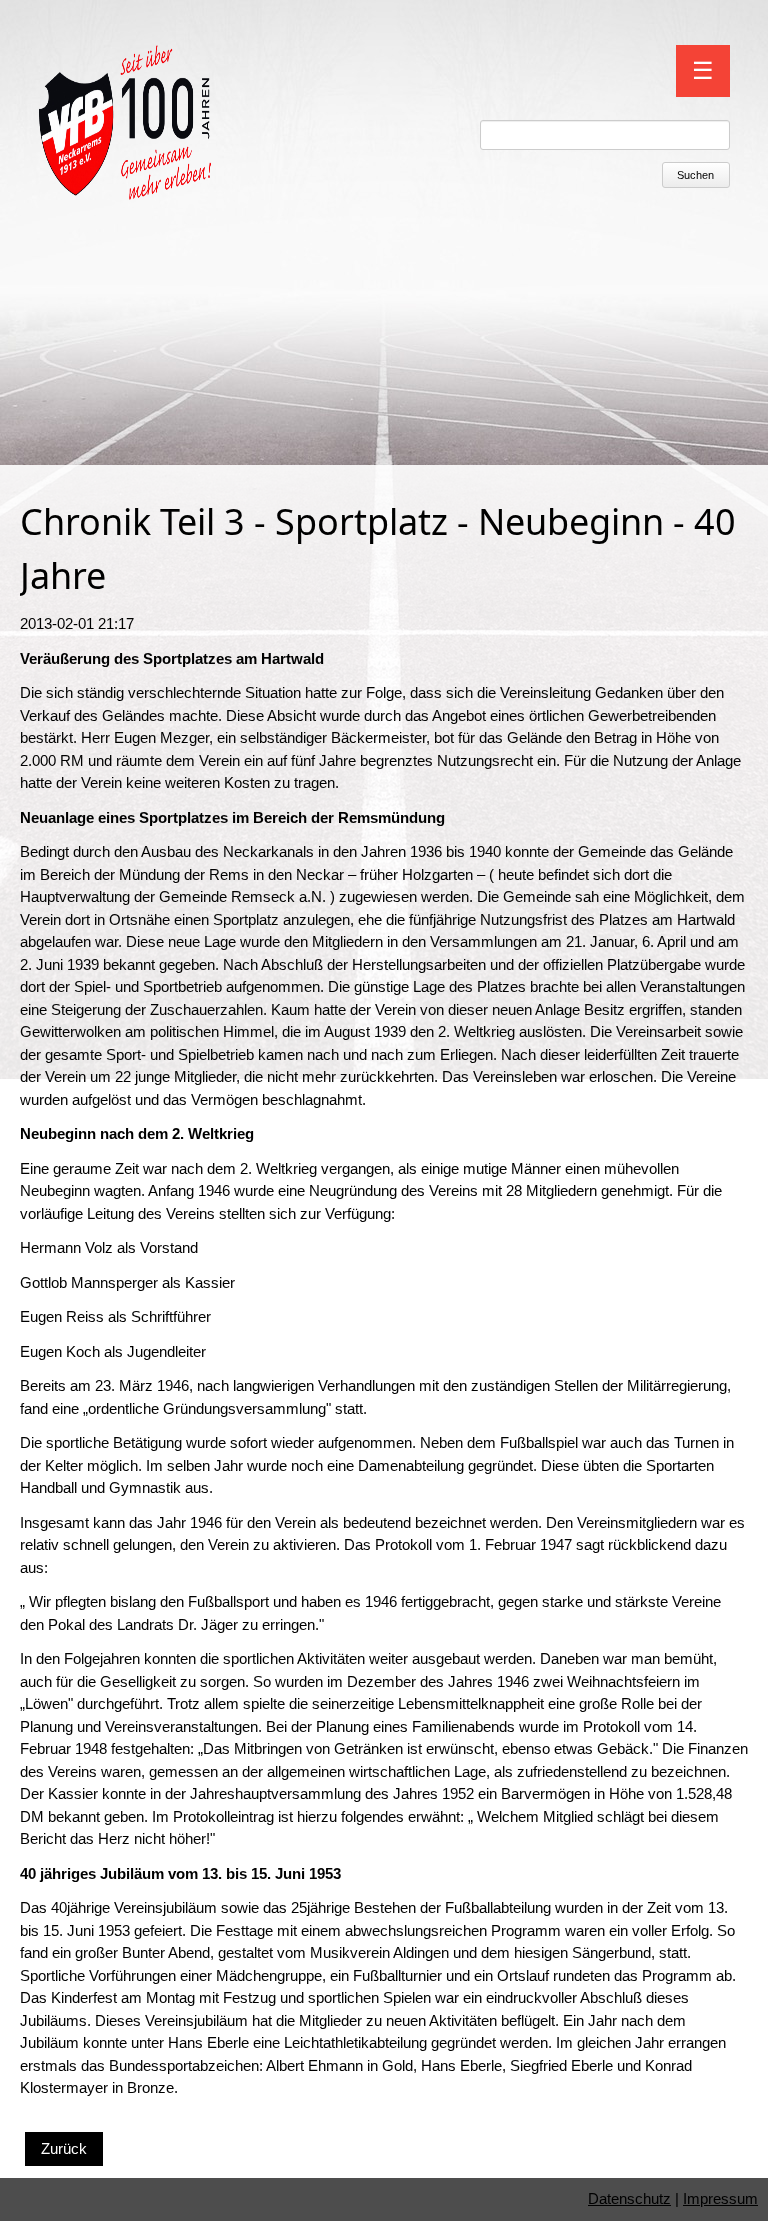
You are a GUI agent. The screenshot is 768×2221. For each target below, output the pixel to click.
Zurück (64, 2148)
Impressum (720, 2198)
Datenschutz (629, 2198)
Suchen (695, 175)
